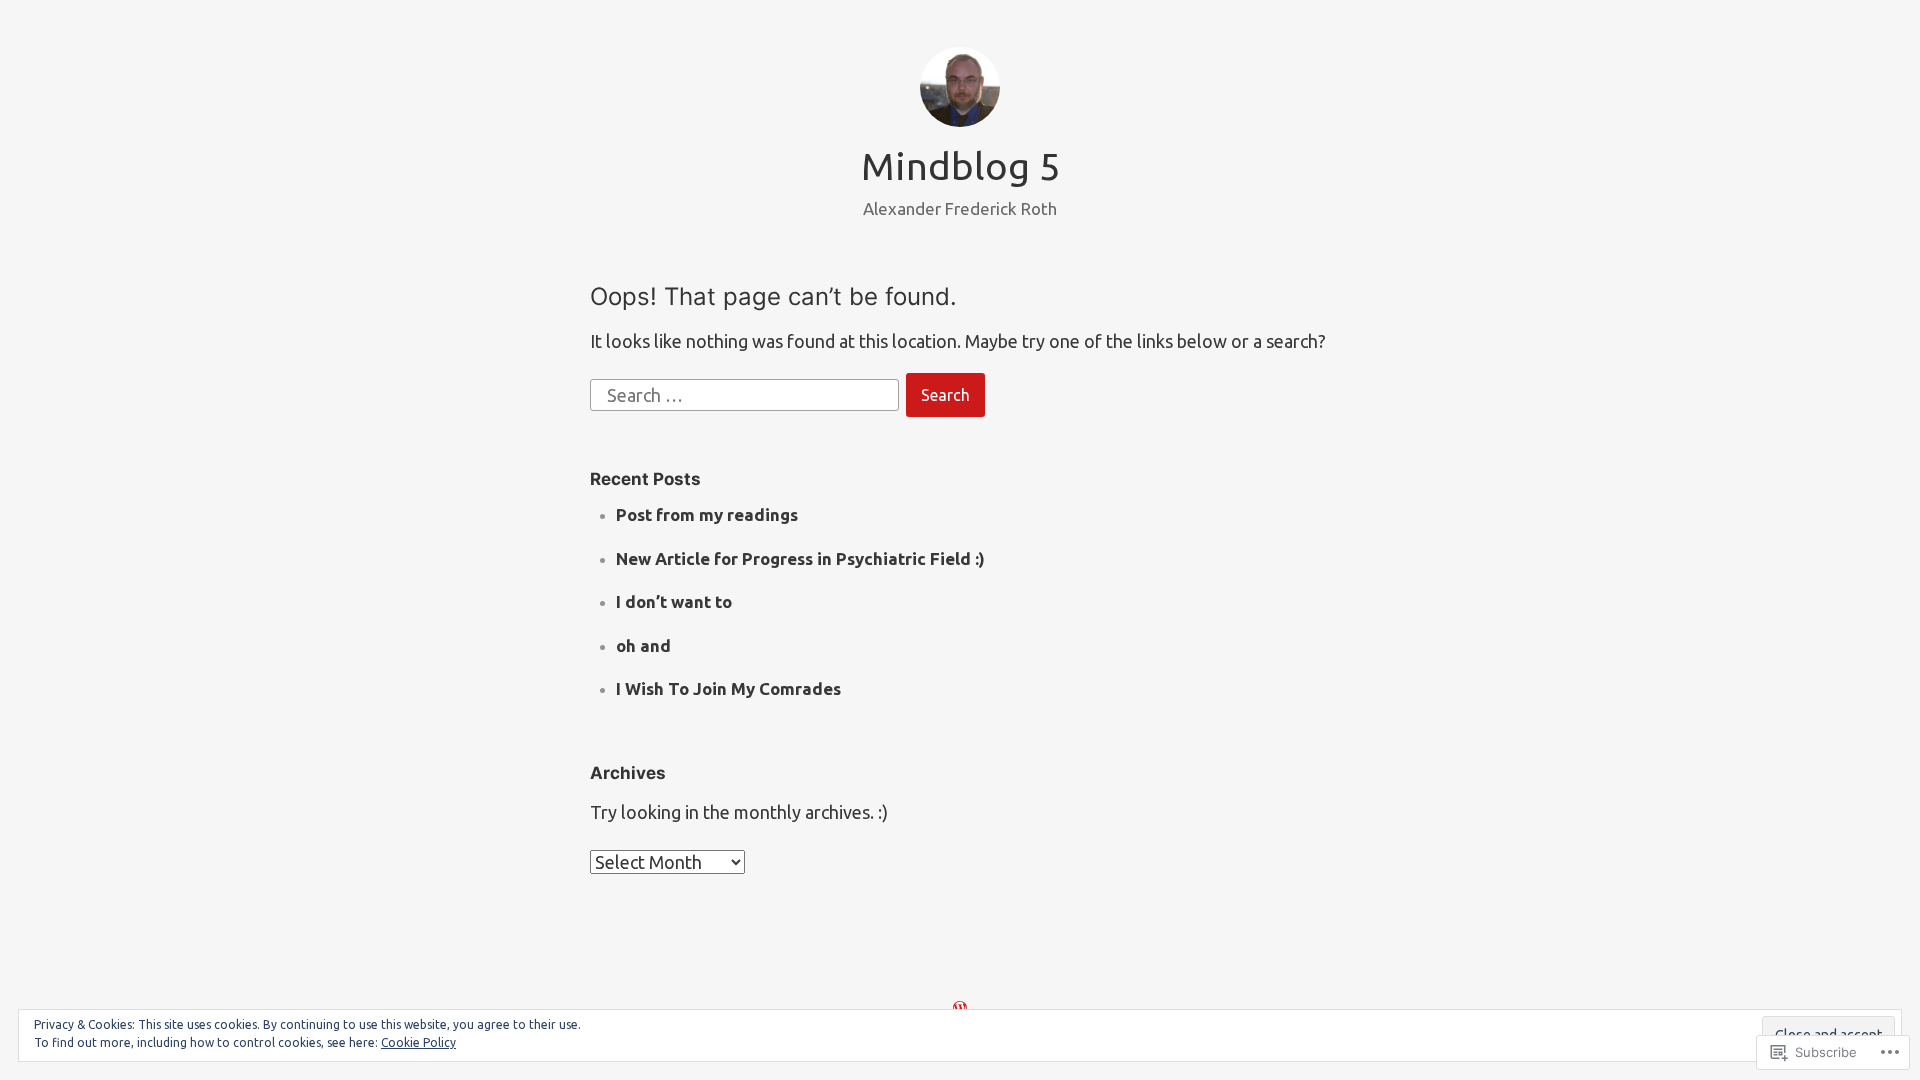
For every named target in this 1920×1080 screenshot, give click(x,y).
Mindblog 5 (960, 166)
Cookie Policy (418, 1042)
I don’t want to (674, 601)
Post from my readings (707, 514)
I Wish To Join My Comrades (728, 688)
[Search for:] (746, 393)
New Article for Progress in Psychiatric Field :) (800, 558)
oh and (643, 645)
